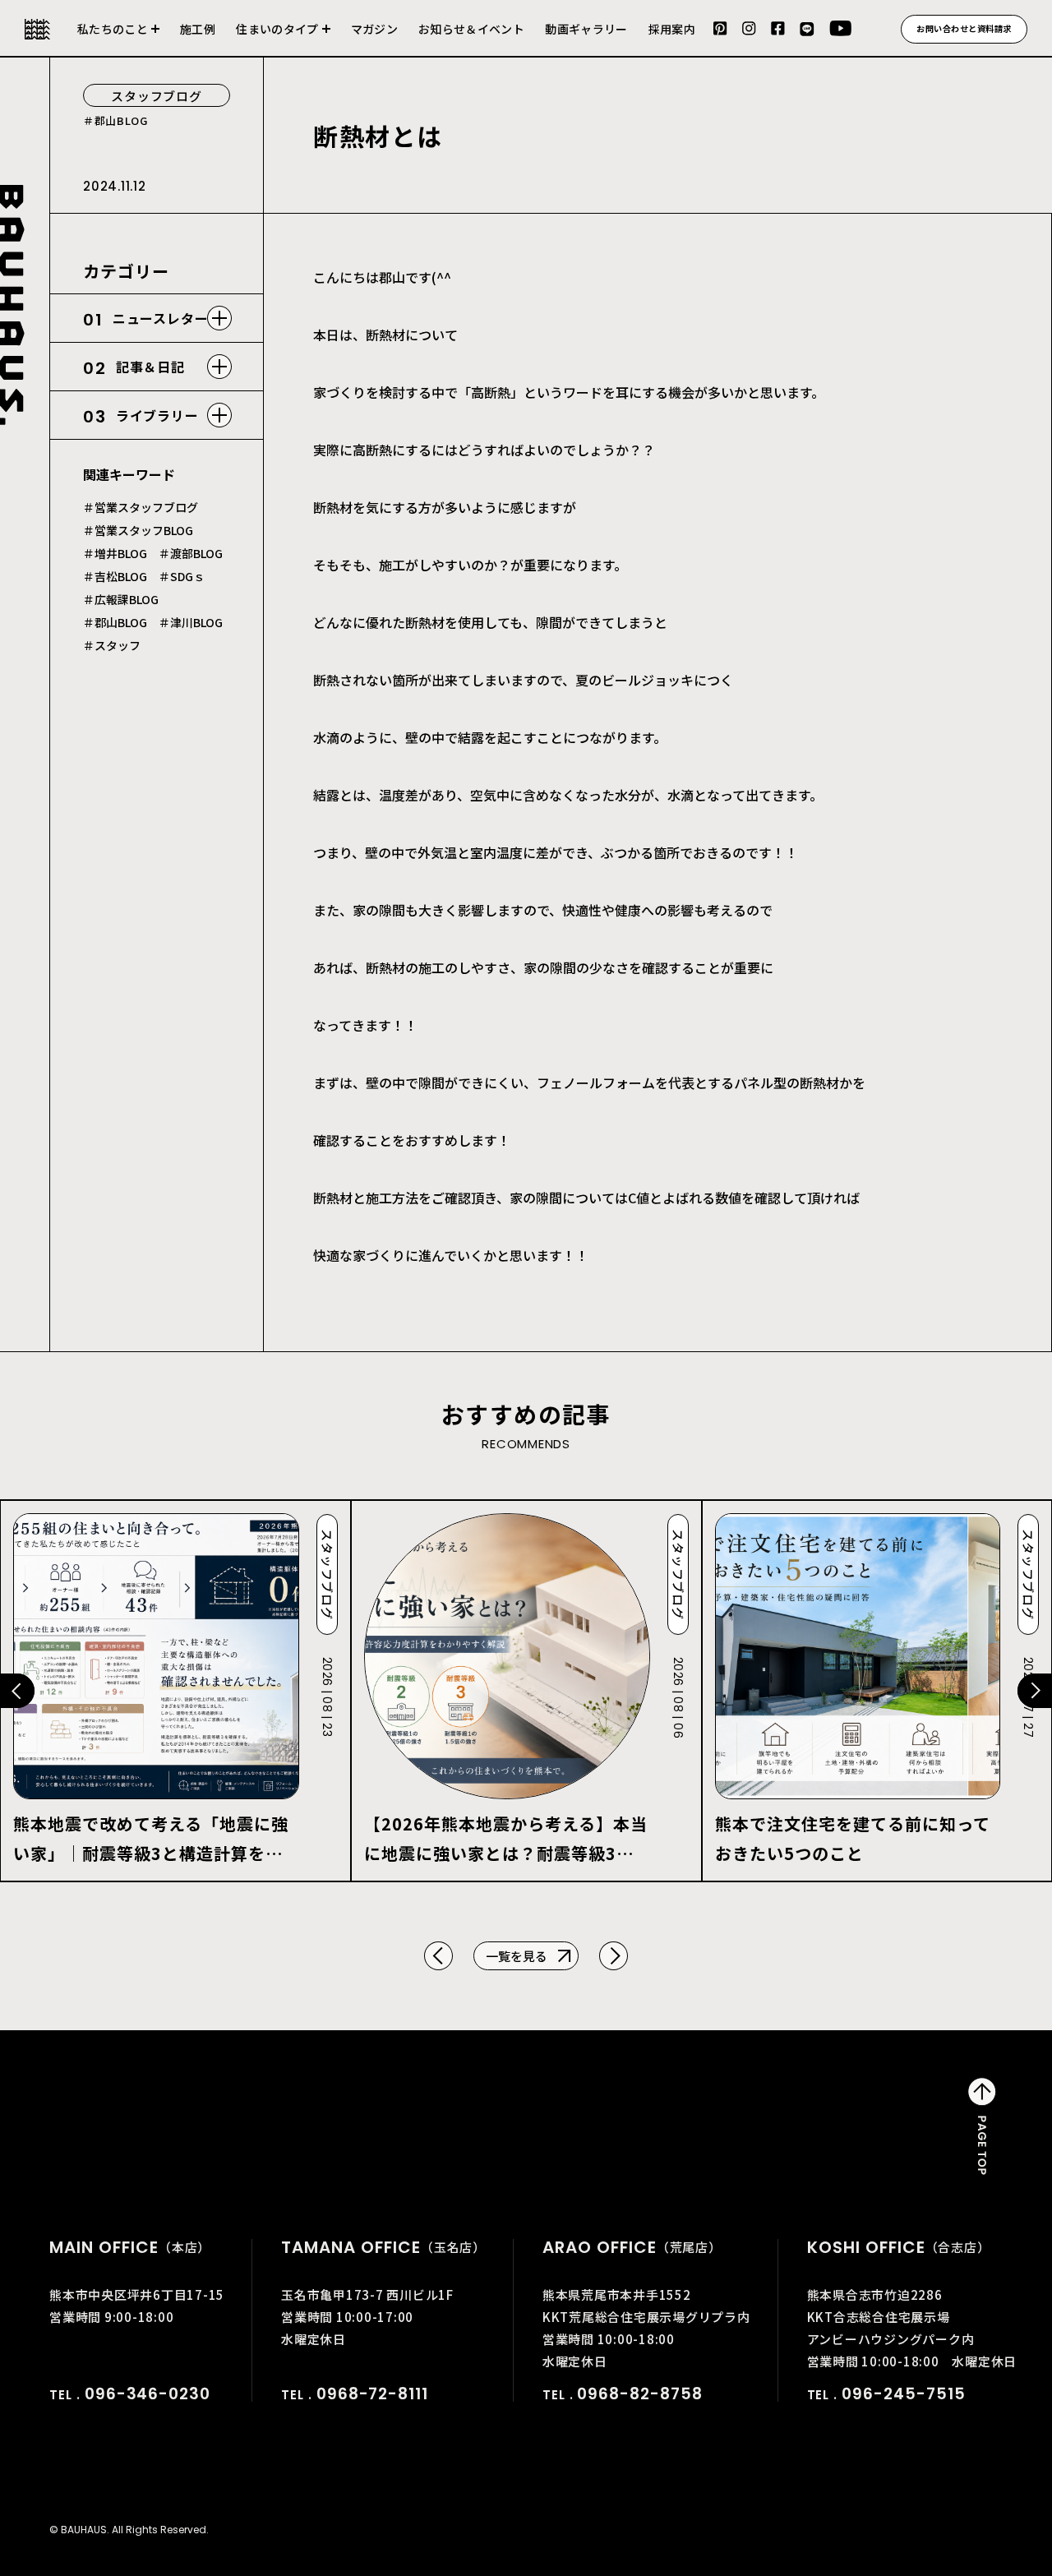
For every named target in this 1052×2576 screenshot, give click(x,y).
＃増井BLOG (115, 553)
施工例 (198, 29)
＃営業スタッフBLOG (138, 530)
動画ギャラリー (586, 29)
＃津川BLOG (191, 622)
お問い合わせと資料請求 (964, 28)
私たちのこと (113, 29)
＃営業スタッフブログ (141, 507)
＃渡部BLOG (191, 553)
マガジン (374, 29)
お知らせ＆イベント (471, 29)
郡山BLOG (121, 120)
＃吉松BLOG (115, 576)
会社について (118, 39)
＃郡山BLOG (115, 622)
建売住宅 (283, 39)
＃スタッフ (112, 645)
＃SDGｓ (182, 576)
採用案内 (672, 29)
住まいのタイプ (277, 29)
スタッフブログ (156, 96)
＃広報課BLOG (121, 599)
